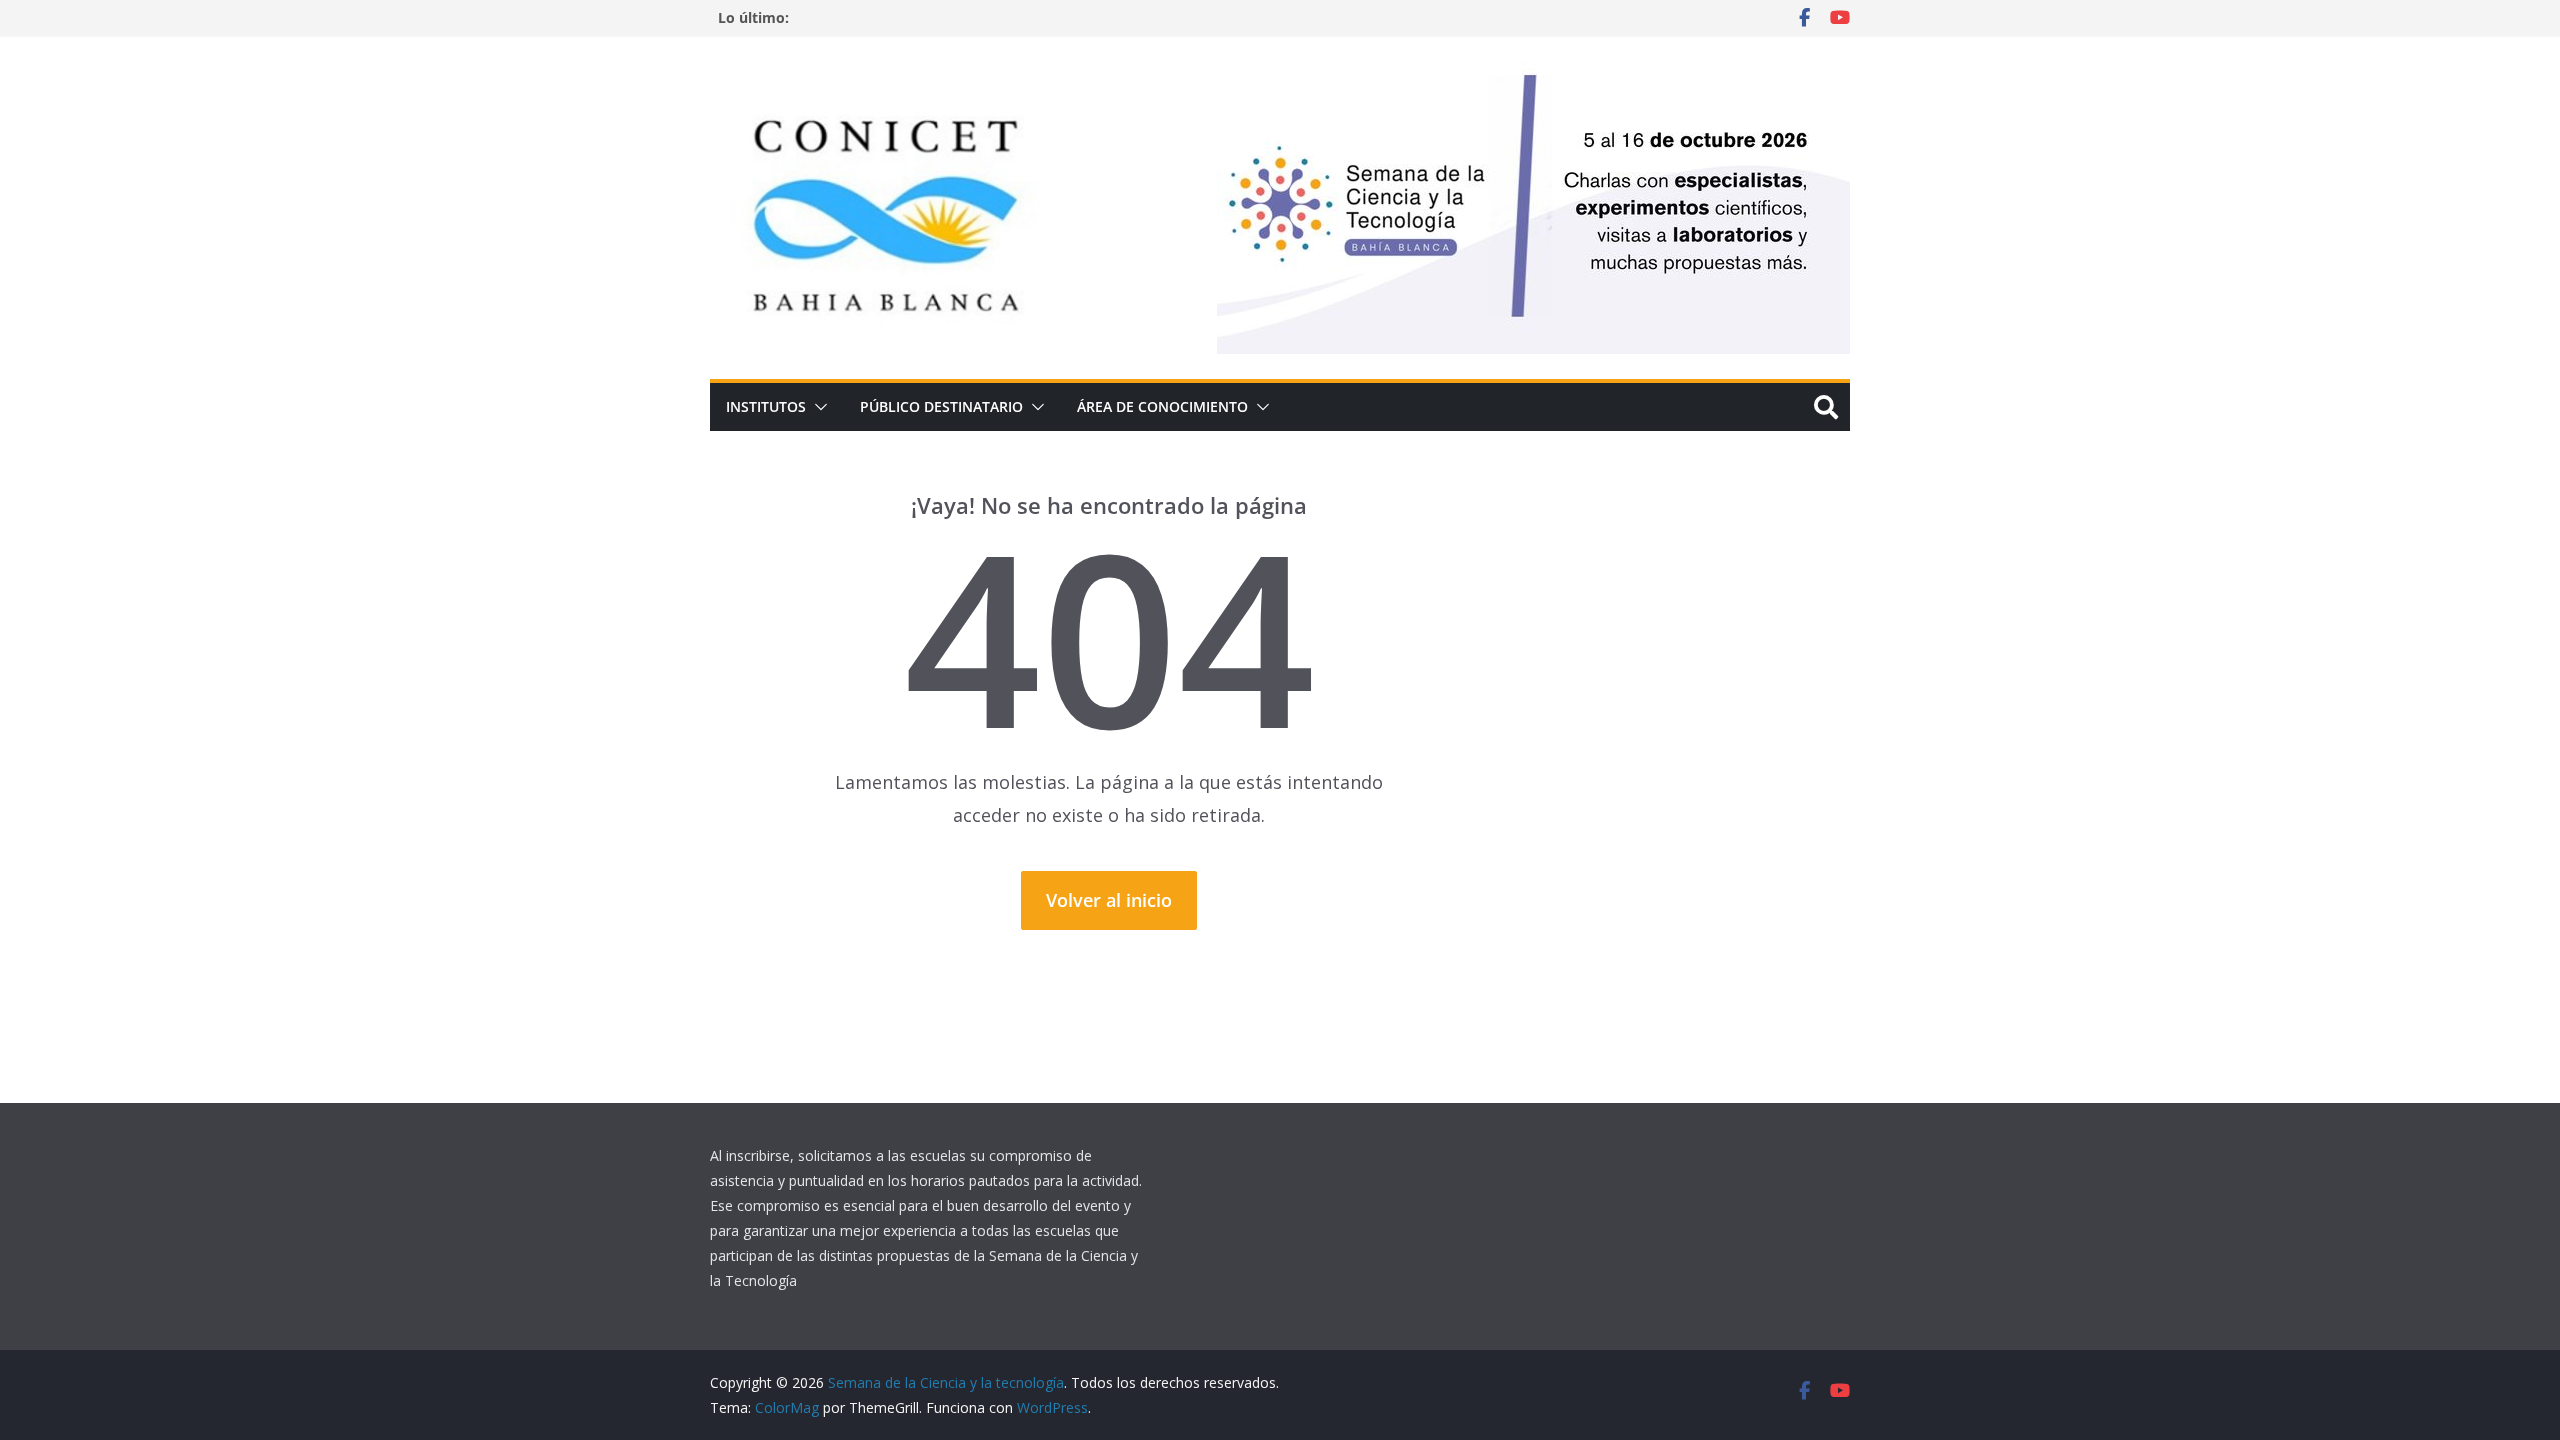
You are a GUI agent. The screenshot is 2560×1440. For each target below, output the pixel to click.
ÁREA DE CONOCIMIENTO (1162, 406)
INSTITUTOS (766, 406)
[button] (817, 407)
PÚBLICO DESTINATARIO (941, 406)
